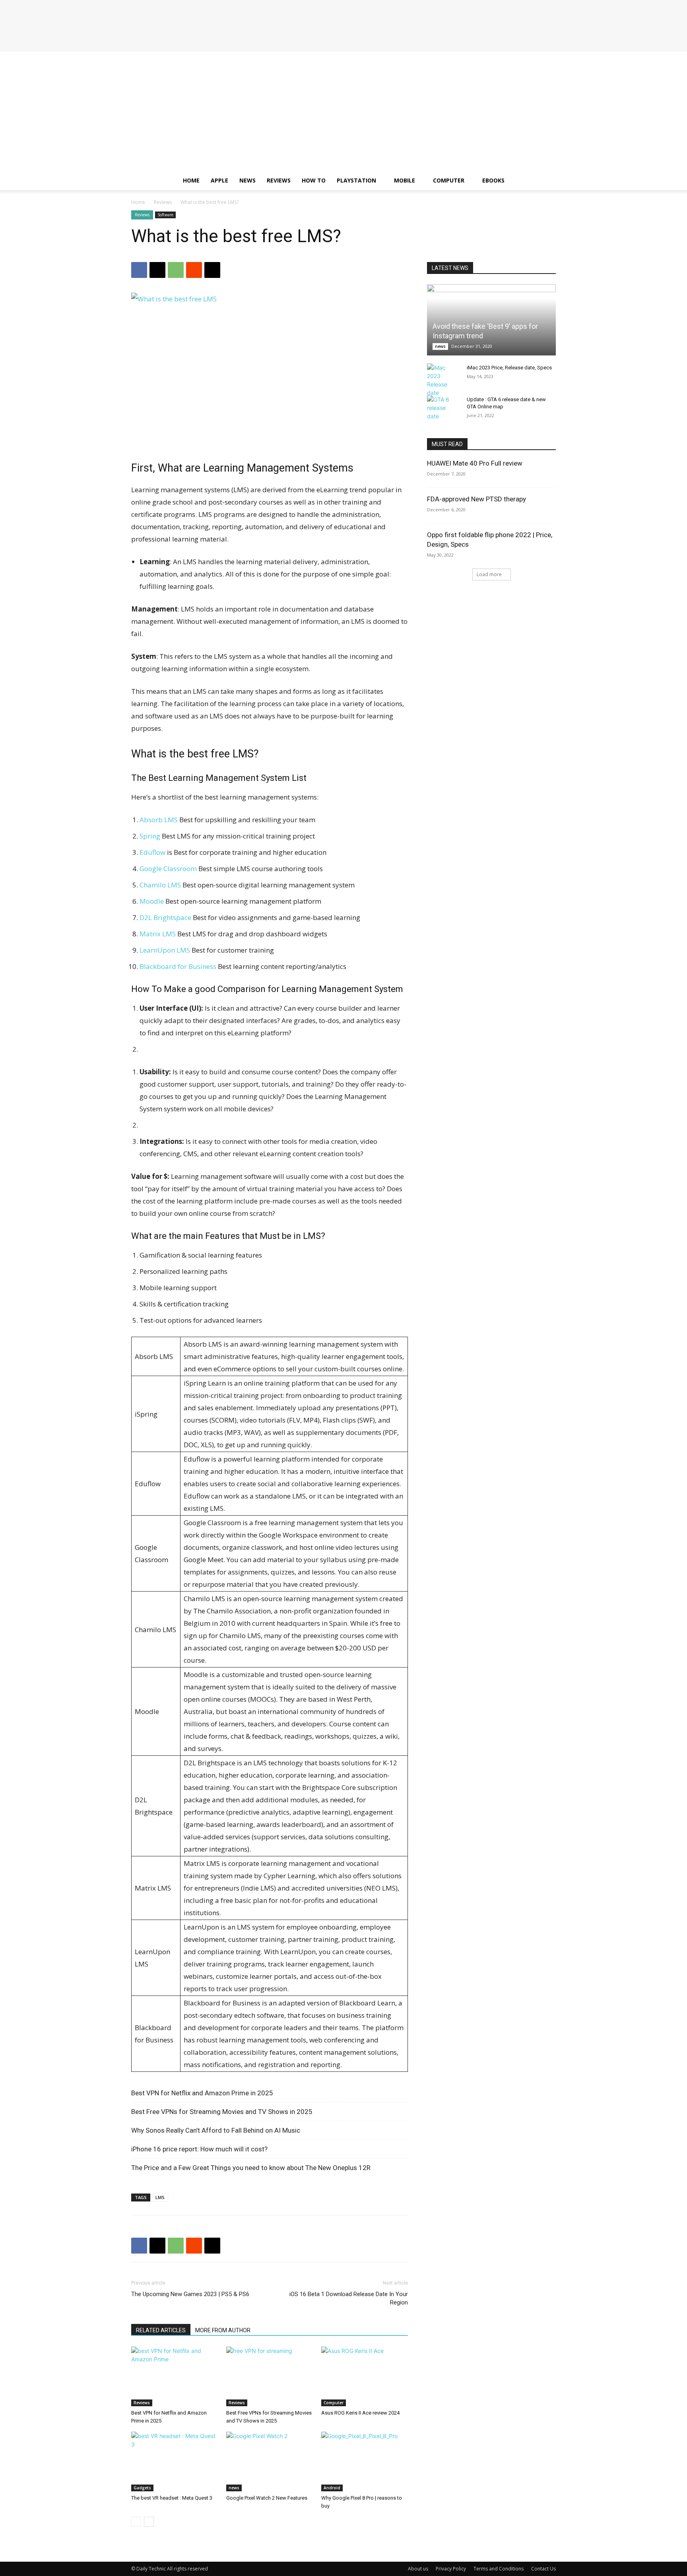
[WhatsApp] (176, 270)
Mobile (405, 180)
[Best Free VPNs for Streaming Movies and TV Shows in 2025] (270, 2376)
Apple (219, 180)
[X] (157, 270)
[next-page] (149, 2522)
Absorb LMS (159, 820)
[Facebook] (139, 270)
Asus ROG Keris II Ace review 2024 (360, 2413)
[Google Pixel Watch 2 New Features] (270, 2461)
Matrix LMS (158, 934)
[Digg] (212, 270)
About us (418, 2569)
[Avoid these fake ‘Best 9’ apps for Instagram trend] (491, 320)
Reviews (279, 180)
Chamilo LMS (160, 885)
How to (314, 180)
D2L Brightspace (165, 917)
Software (165, 215)
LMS (160, 2197)
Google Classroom (168, 869)
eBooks (493, 180)
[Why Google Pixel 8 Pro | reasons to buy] (365, 2461)
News (247, 180)
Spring (150, 836)
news (234, 2488)
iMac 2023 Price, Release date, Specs (509, 368)
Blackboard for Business (178, 966)
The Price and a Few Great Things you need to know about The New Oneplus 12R (251, 2168)
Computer (449, 180)
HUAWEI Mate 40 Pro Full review (475, 463)
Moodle (152, 901)
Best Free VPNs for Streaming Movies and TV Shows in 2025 (222, 2112)
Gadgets (142, 2488)
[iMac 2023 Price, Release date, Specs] (443, 380)
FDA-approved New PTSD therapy (476, 499)
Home (191, 180)
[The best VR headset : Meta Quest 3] (175, 2461)
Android (332, 2488)
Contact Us (543, 2569)
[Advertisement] (343, 111)
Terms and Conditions (499, 2569)
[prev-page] (136, 2522)
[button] (546, 181)
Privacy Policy (451, 2569)
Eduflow (152, 852)
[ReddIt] (194, 270)
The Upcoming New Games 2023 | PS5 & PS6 (190, 2294)
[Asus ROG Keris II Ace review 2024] (365, 2376)
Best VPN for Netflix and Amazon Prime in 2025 (202, 2093)
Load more (489, 574)
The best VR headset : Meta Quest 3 (172, 2498)
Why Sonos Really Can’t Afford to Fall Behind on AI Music (216, 2130)
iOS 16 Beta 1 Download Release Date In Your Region (349, 2298)
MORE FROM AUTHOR (223, 2330)
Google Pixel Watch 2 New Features (267, 2498)
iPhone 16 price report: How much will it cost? (199, 2149)
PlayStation (356, 180)
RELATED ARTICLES (161, 2330)
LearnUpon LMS (165, 950)
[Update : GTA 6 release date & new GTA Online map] (443, 408)
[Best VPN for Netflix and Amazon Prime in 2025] (175, 2376)
